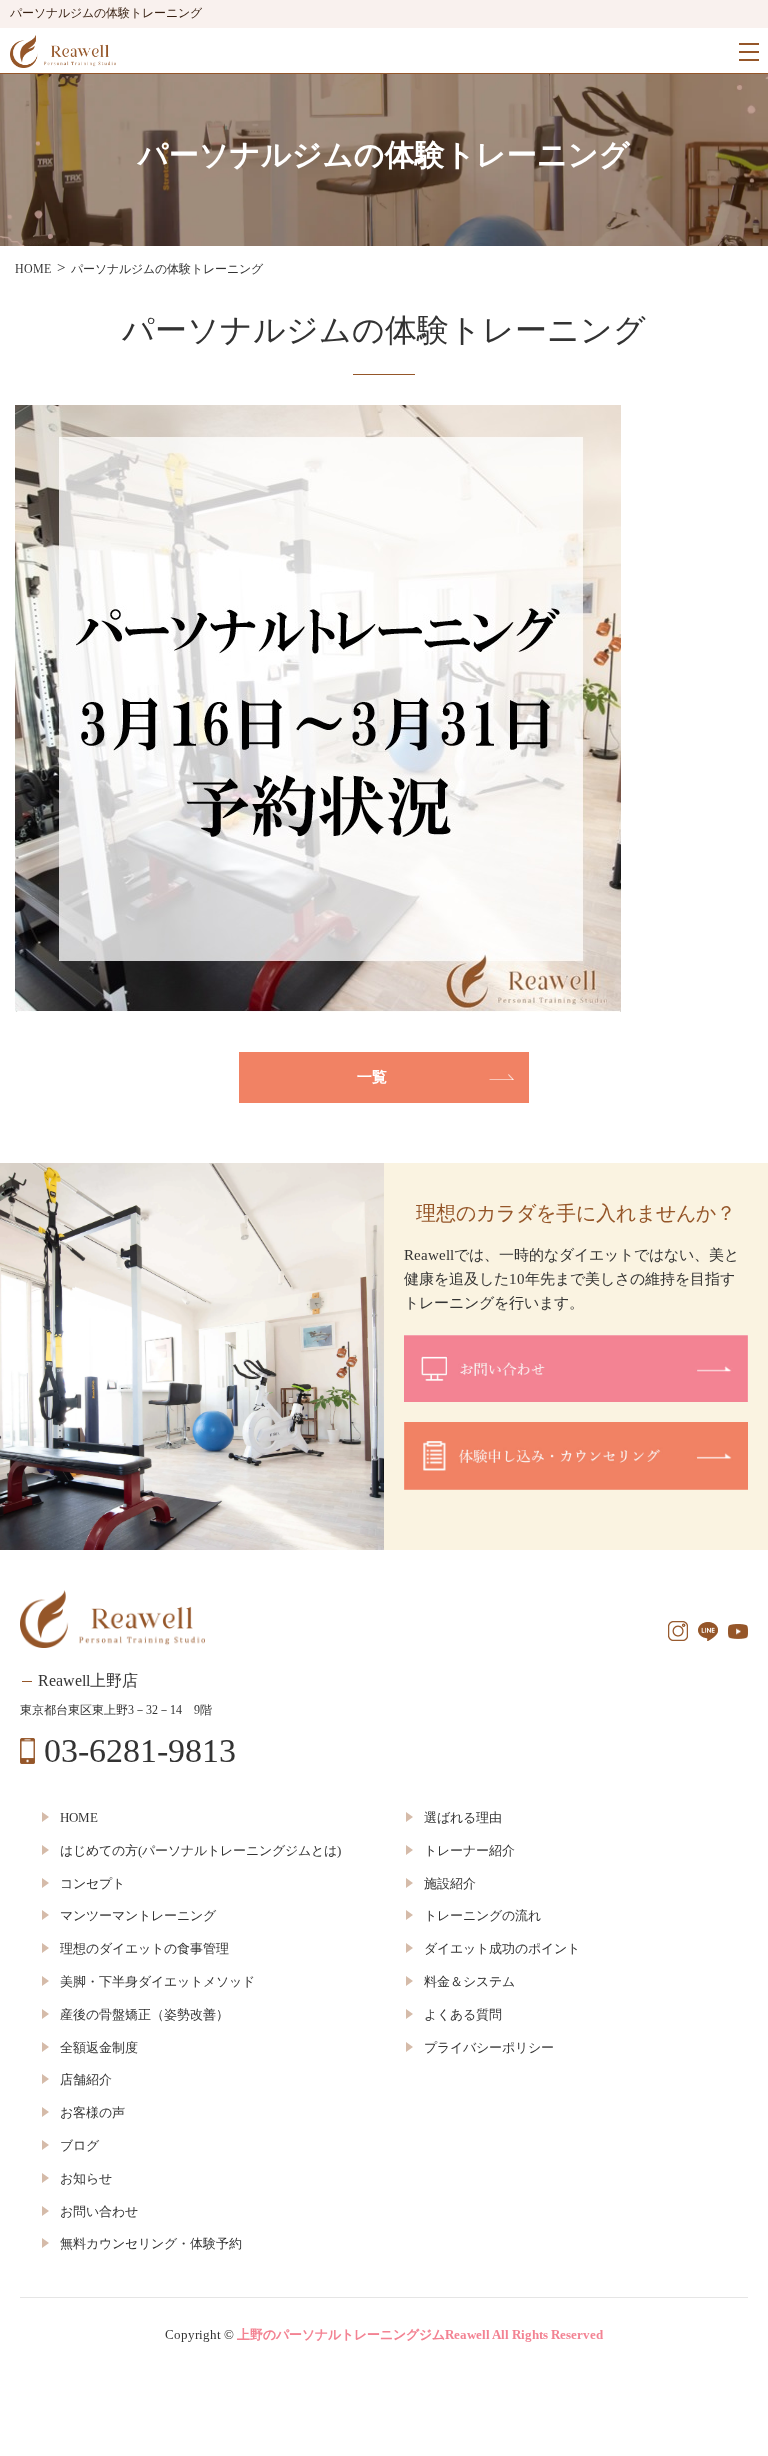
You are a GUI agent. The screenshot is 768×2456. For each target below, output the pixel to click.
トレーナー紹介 (469, 1850)
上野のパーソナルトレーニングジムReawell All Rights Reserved (420, 2334)
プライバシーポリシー (489, 2047)
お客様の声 (92, 2112)
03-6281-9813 (140, 1751)
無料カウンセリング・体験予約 (151, 2243)
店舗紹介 (86, 2079)
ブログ (79, 2145)
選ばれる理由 (463, 1817)
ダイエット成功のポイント (502, 1948)
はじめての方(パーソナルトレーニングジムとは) (200, 1850)
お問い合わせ (99, 2211)
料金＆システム (469, 1981)
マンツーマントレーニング (138, 1915)
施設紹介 (450, 1883)
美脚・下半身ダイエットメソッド (157, 1981)
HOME (79, 1817)
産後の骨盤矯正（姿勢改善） (144, 2014)
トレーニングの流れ (482, 1915)
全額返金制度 (99, 2047)
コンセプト (92, 1883)
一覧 (372, 1077)
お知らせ (86, 2178)
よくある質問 (463, 2014)
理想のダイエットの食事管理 (144, 1948)
